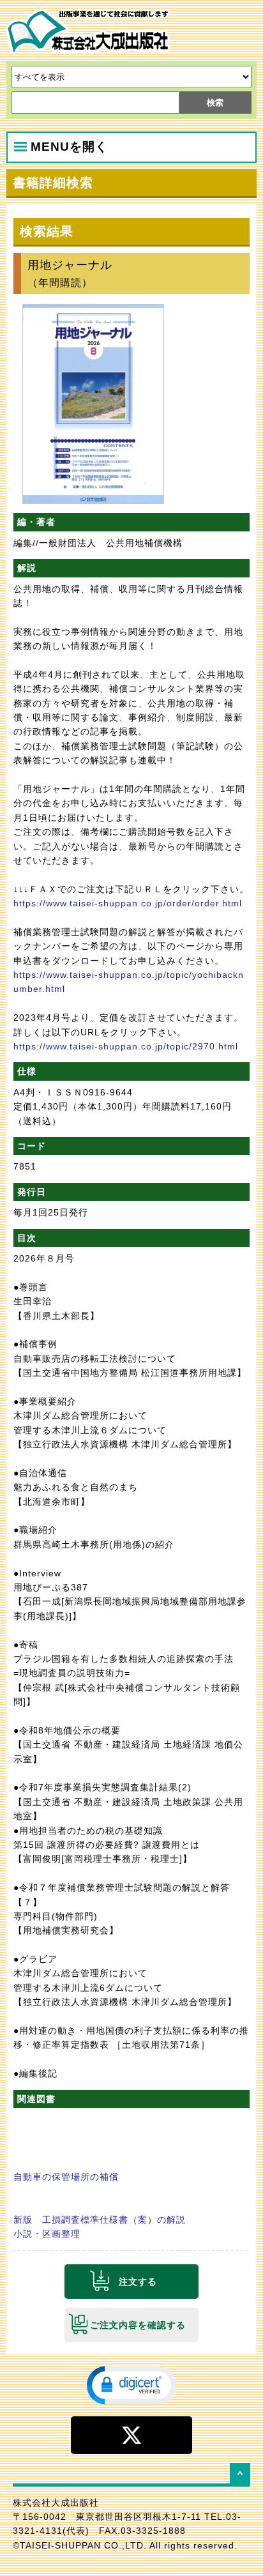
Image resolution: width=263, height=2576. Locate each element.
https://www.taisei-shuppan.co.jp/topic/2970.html (126, 1046)
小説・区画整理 (47, 2234)
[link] (131, 2384)
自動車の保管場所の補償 (66, 2177)
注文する (138, 2282)
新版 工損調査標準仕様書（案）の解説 (100, 2220)
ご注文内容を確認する (138, 2325)
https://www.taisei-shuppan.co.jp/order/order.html (128, 903)
